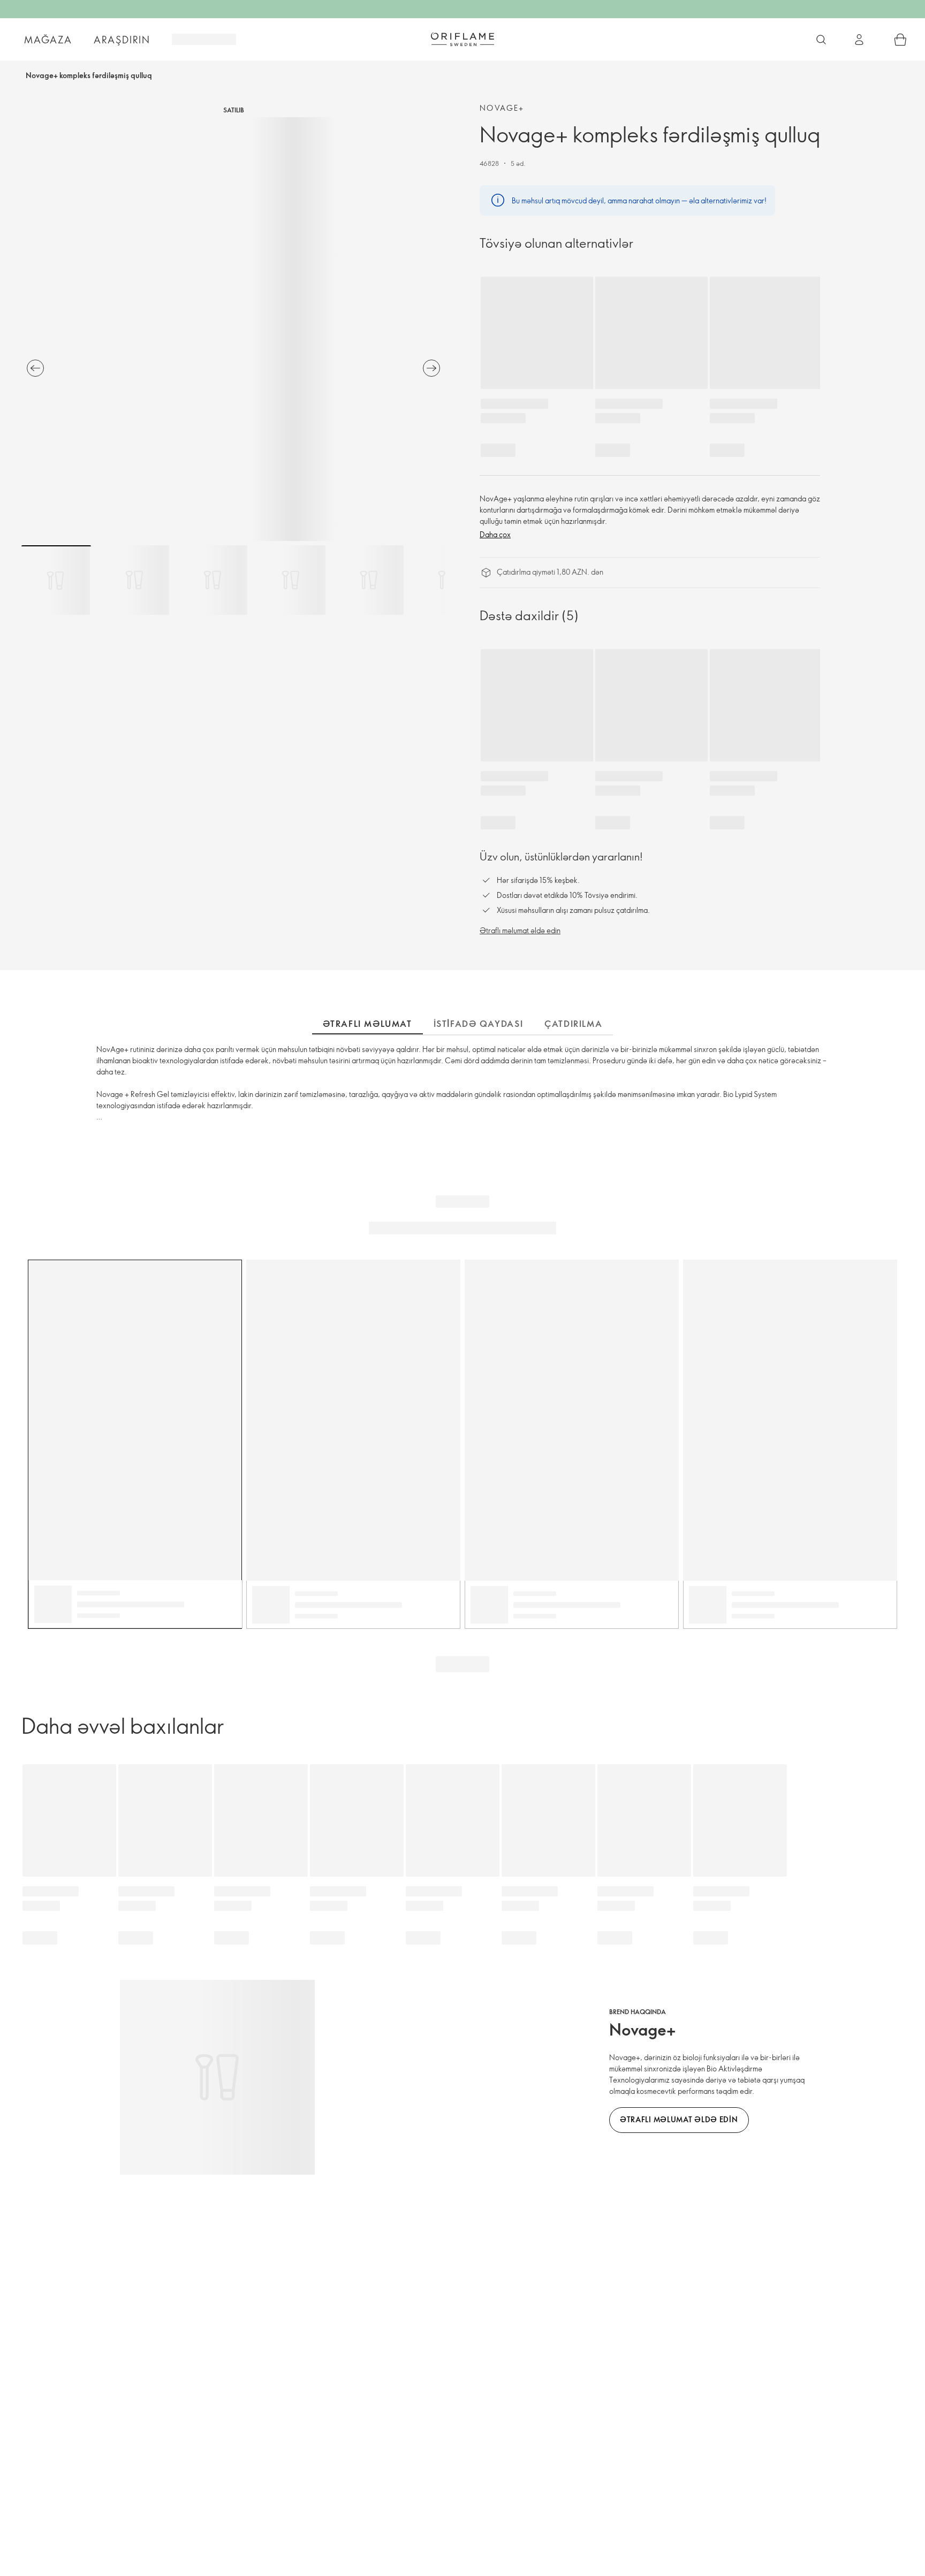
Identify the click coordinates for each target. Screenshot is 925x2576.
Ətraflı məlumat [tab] (367, 1024)
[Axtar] (821, 40)
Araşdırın (122, 40)
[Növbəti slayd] (431, 368)
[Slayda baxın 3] (213, 580)
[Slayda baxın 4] (291, 580)
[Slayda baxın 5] (369, 580)
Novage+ (502, 108)
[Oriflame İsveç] (462, 39)
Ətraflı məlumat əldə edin (520, 930)
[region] (233, 329)
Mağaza (48, 40)
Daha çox (495, 534)
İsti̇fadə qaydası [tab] (479, 1024)
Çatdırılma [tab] (573, 1024)
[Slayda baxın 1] (56, 580)
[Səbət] (900, 40)
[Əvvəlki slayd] (35, 368)
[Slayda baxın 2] (134, 580)
